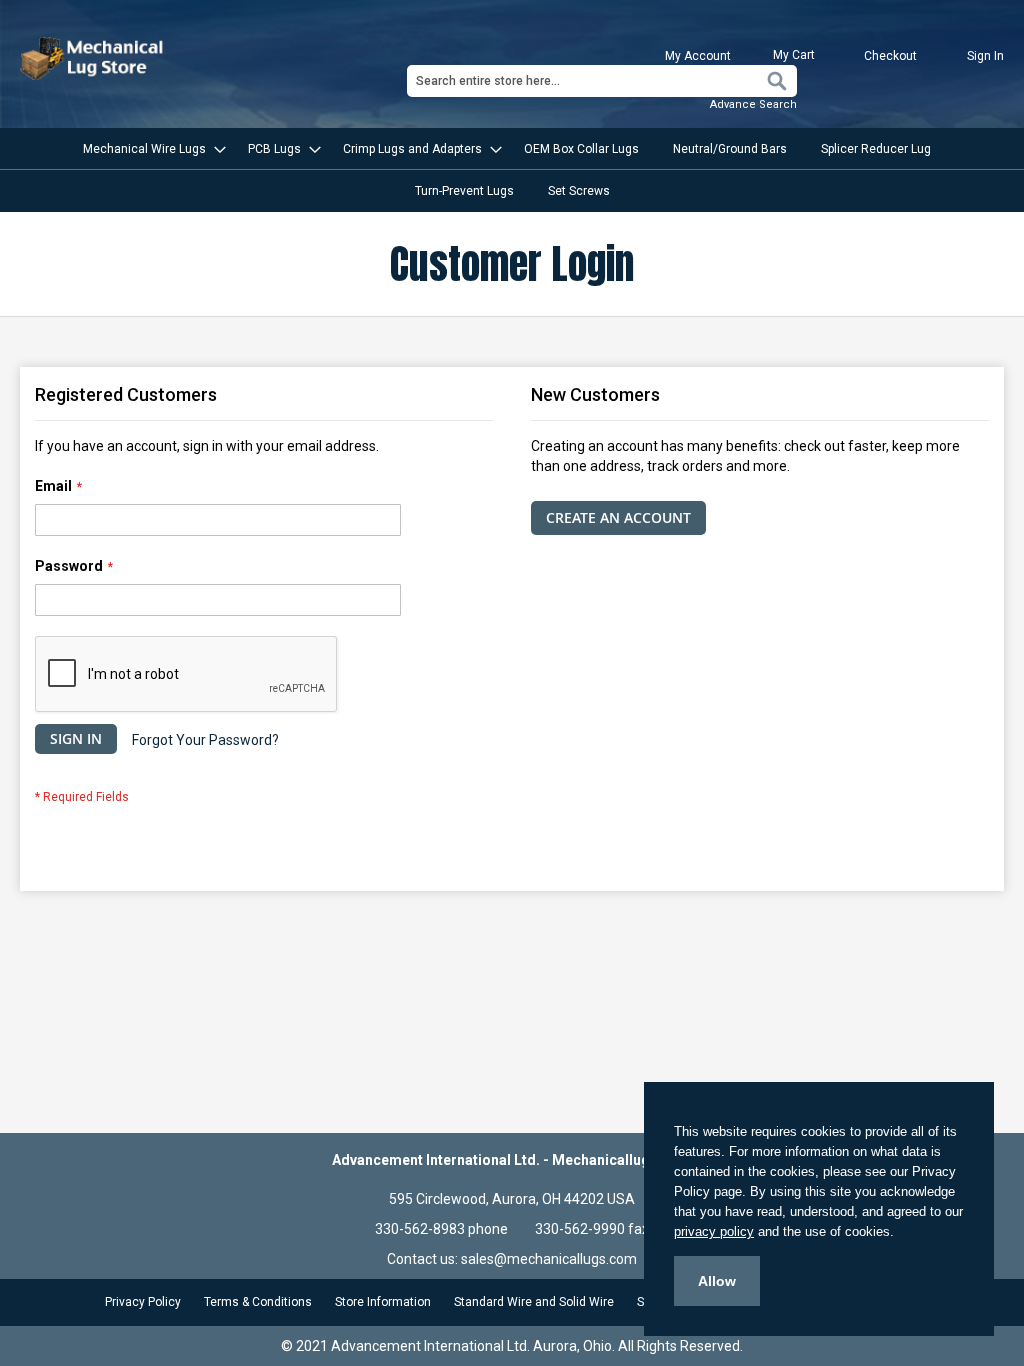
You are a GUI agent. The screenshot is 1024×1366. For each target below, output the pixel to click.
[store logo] (94, 58)
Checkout (890, 56)
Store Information (383, 1302)
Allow (717, 1281)
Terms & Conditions (258, 1302)
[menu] (512, 170)
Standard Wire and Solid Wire (534, 1302)
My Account (698, 56)
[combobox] (602, 81)
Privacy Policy (143, 1302)
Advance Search (753, 104)
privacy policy (714, 1231)
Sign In (985, 56)
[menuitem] (148, 149)
